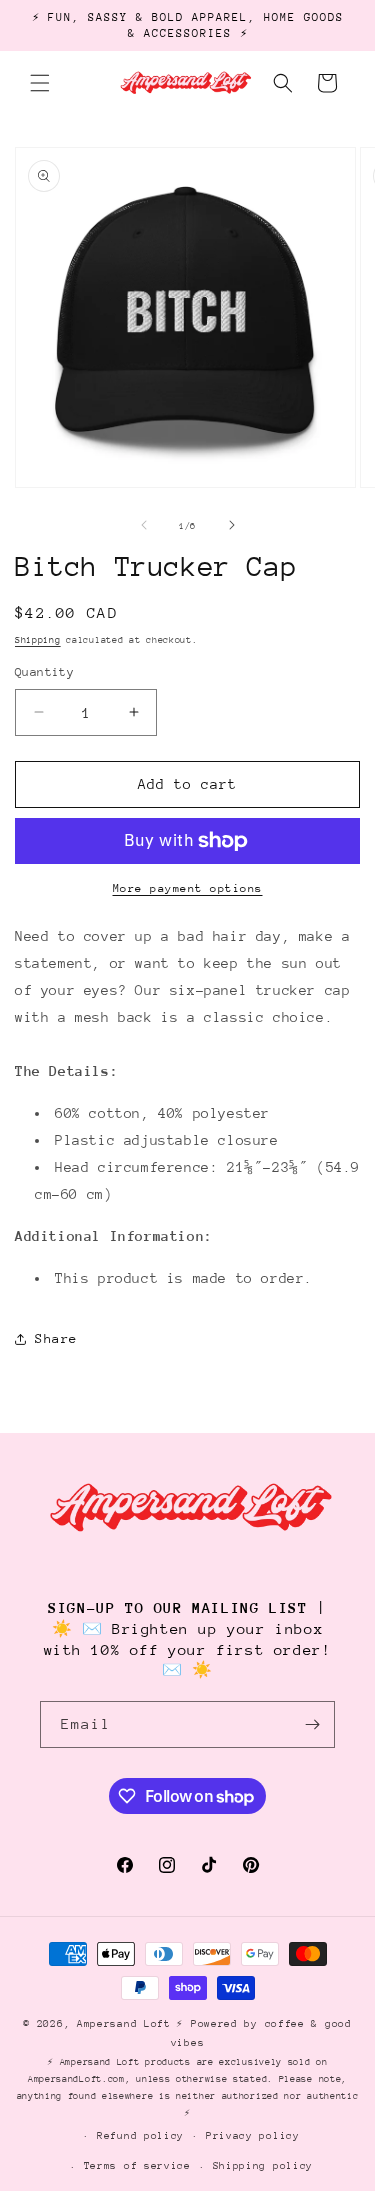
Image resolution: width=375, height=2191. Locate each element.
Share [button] (56, 1338)
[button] (40, 83)
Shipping (38, 639)
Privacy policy (253, 2136)
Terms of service (137, 2166)
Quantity (44, 672)
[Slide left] (144, 525)
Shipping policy (263, 2166)
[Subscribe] (312, 1724)
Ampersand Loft (124, 2024)
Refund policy (140, 2136)
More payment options (188, 888)
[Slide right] (232, 525)
